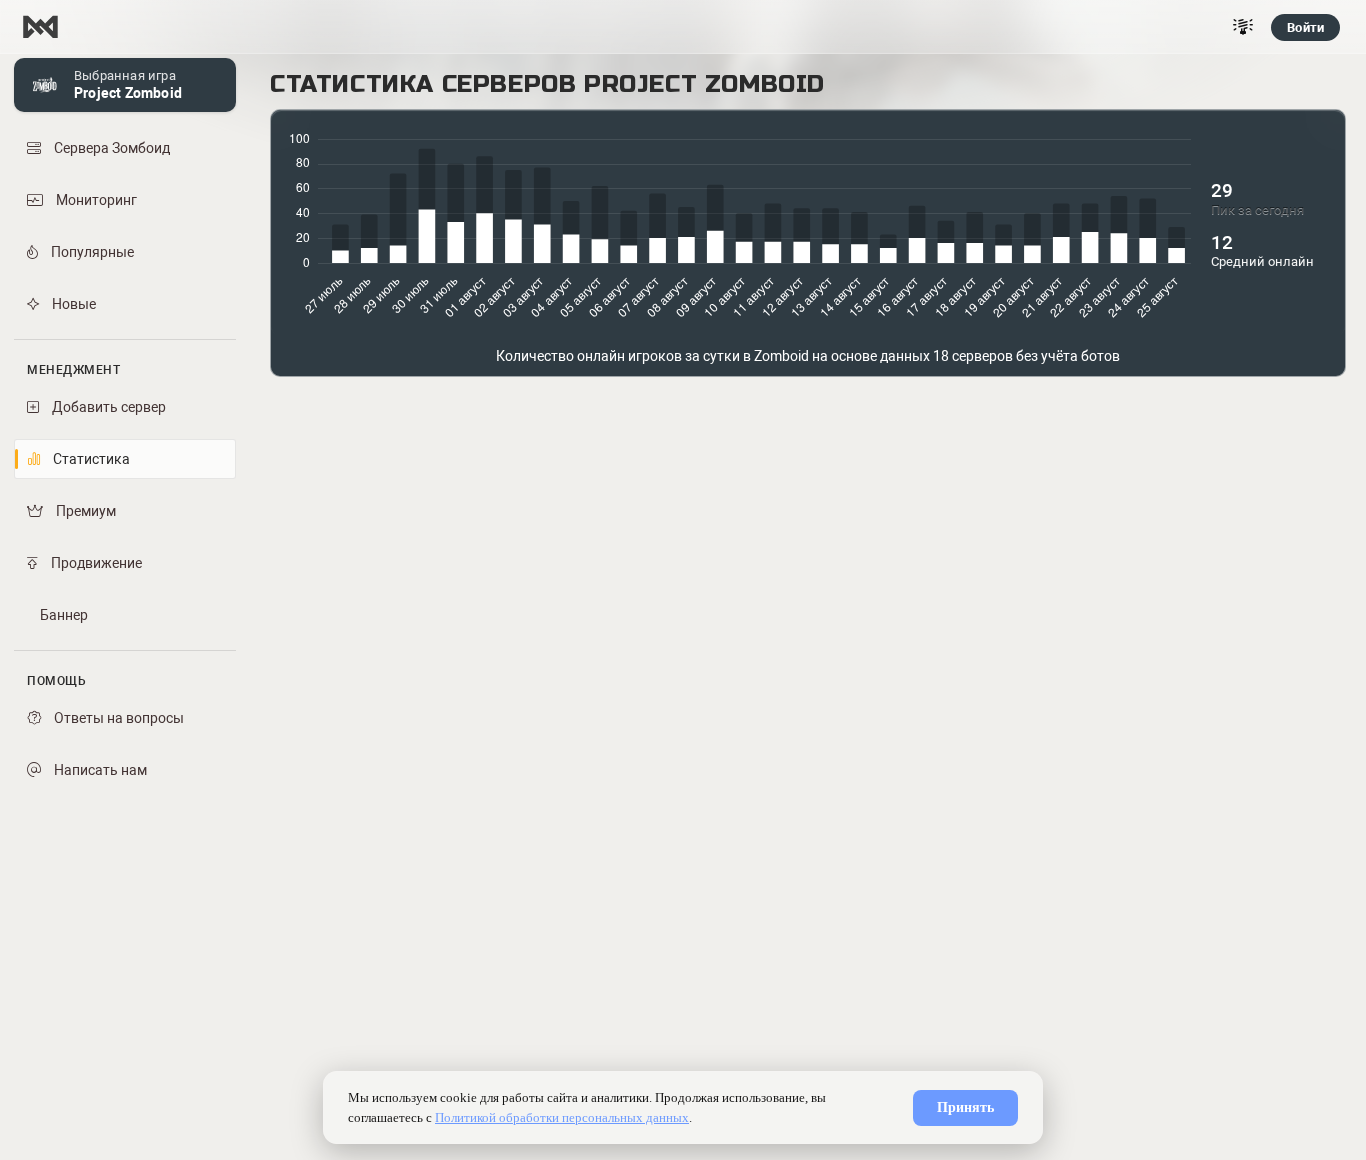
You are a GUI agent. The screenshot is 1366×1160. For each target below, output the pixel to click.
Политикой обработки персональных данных (562, 1117)
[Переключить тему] (1243, 27)
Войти (1305, 27)
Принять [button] (965, 1107)
